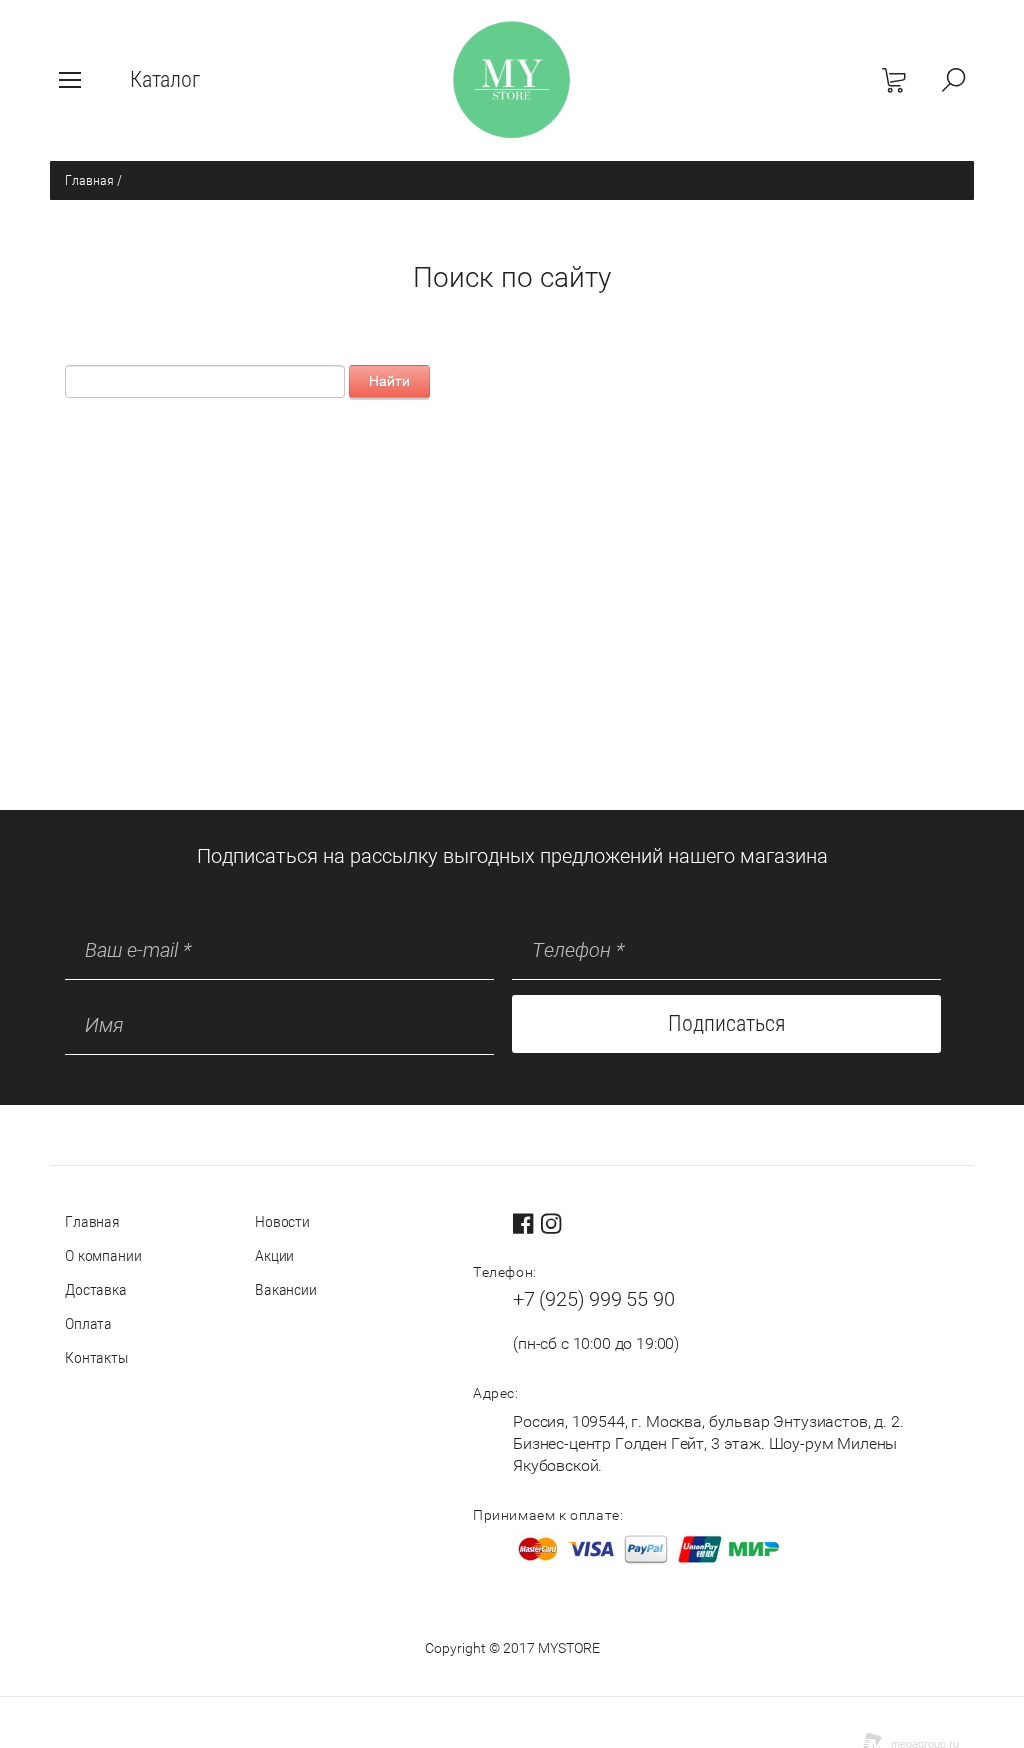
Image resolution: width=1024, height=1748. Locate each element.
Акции (274, 1255)
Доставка (96, 1289)
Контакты (96, 1357)
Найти (389, 381)
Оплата (88, 1323)
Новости (282, 1221)
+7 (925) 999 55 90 (593, 1299)
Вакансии (286, 1289)
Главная (89, 180)
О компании (103, 1255)
